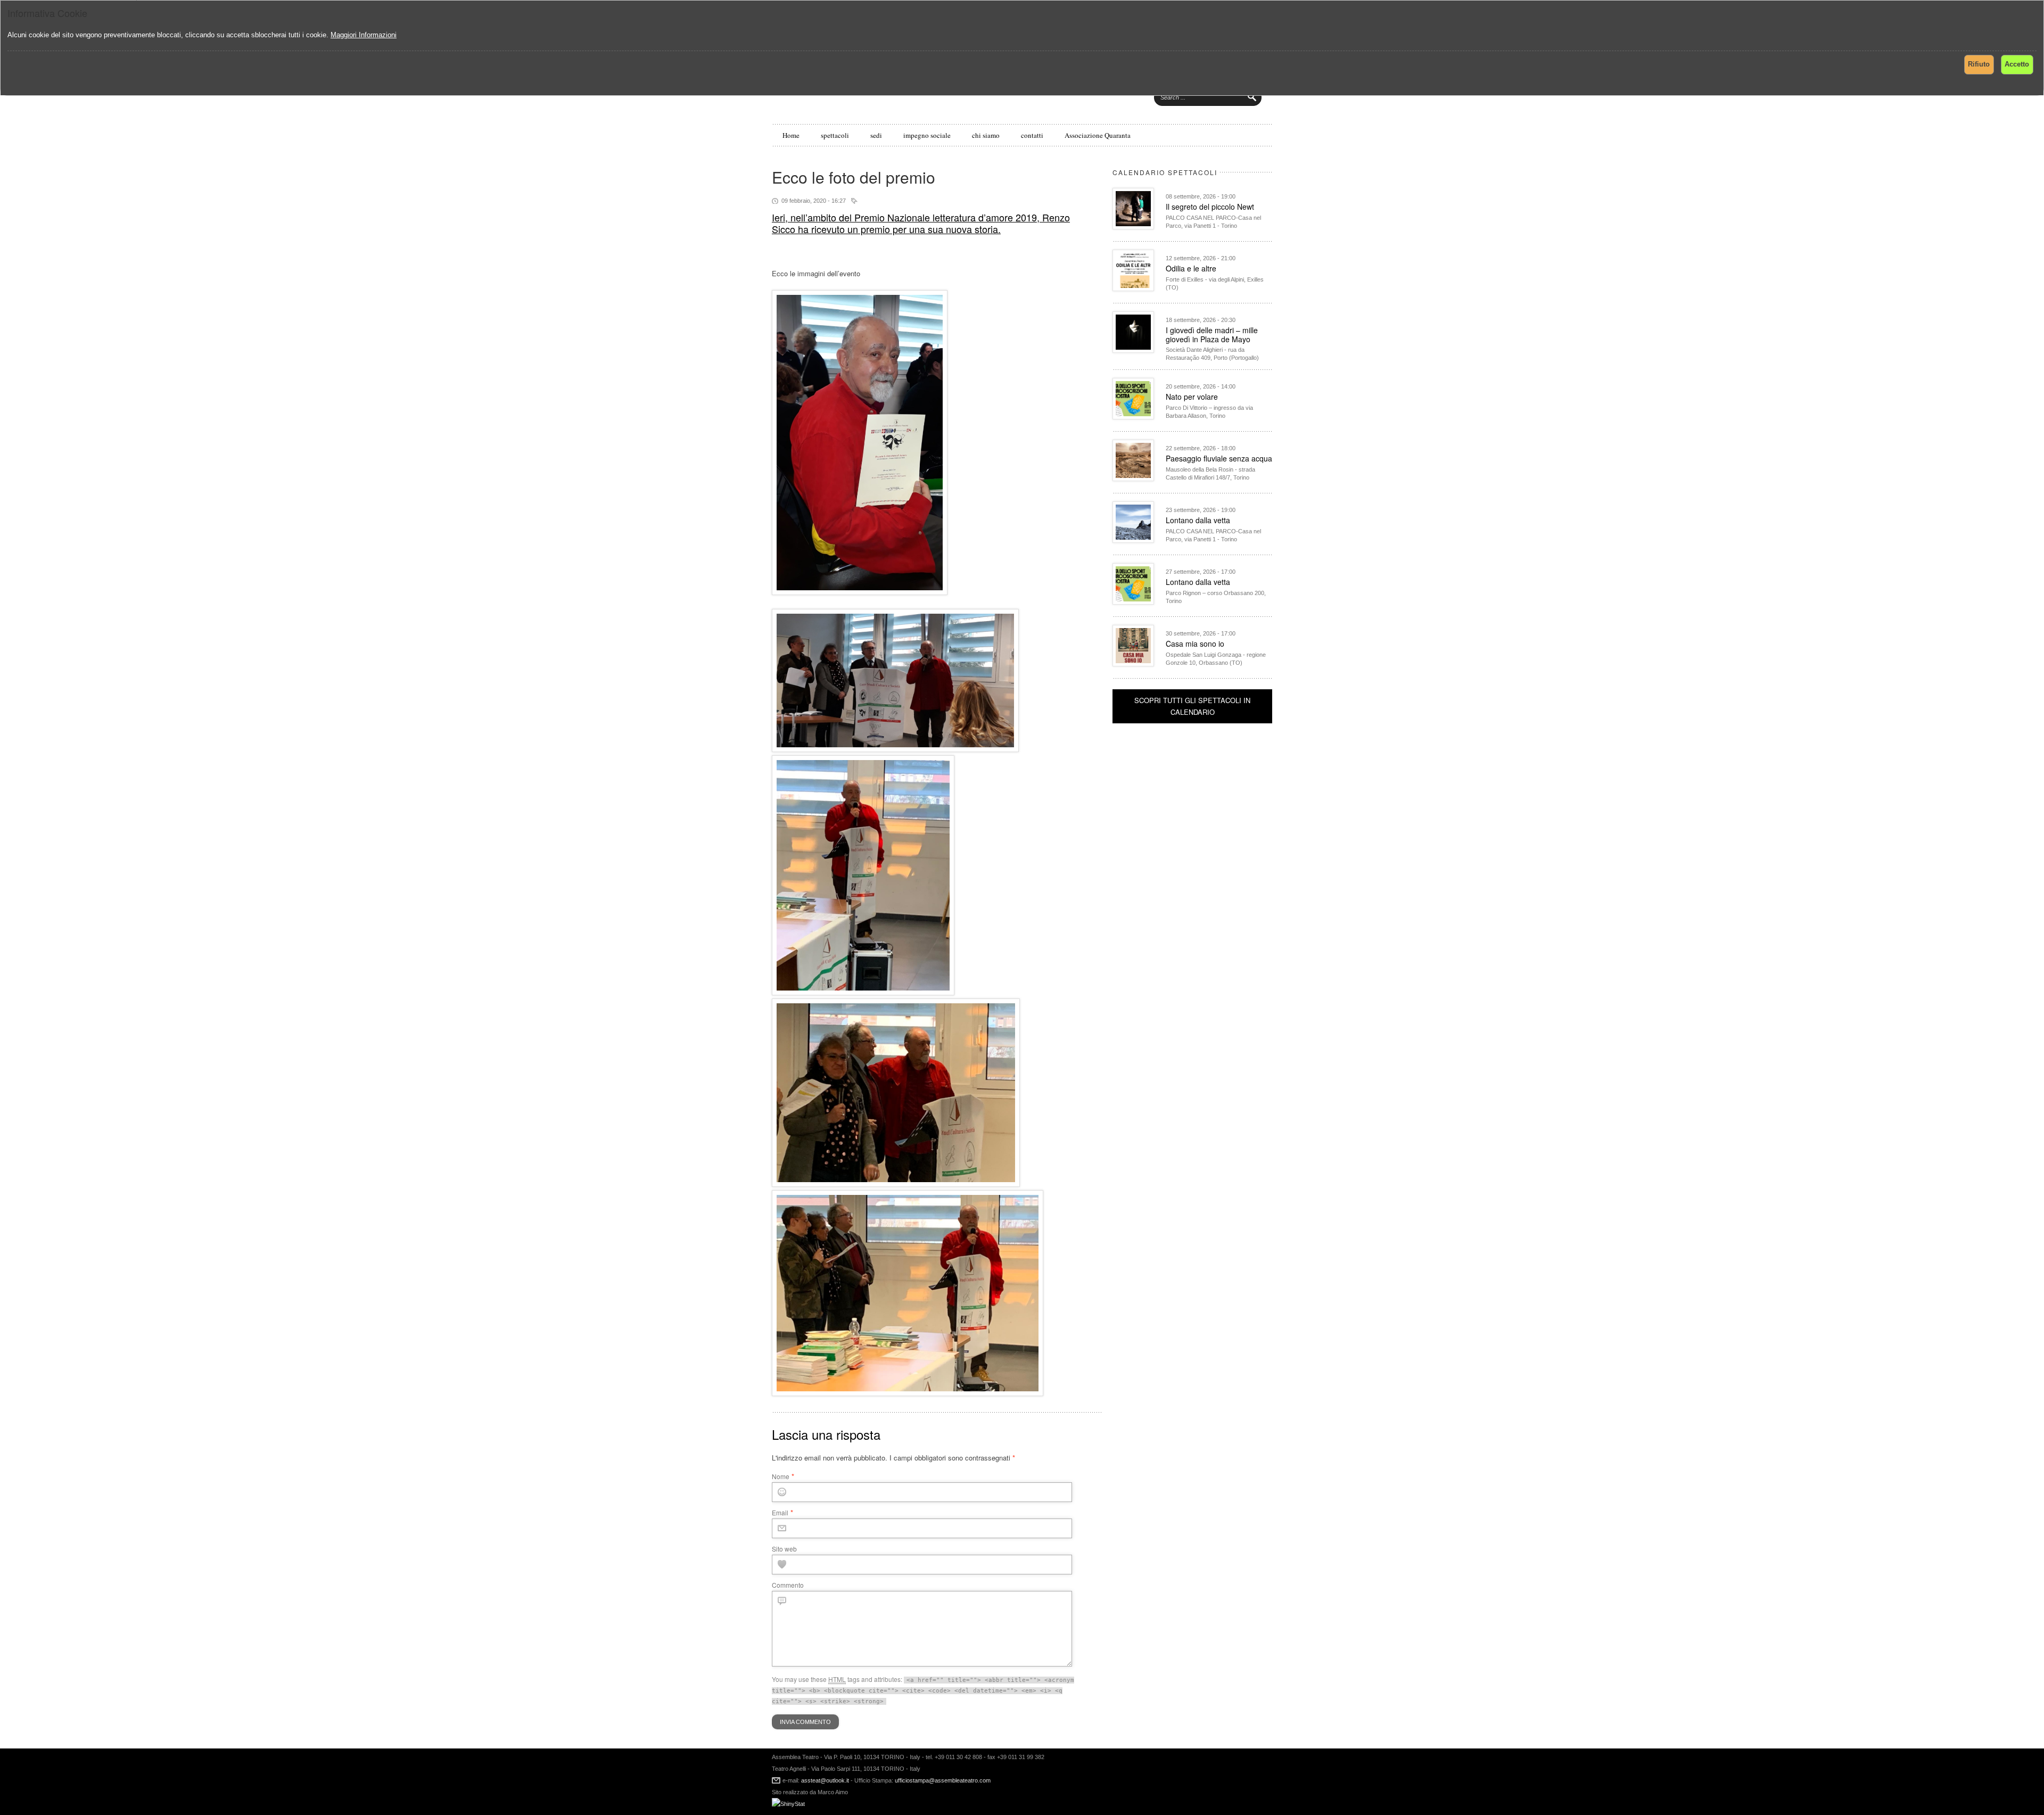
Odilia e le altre (1191, 268)
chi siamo (986, 135)
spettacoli (835, 135)
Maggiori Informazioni (364, 35)
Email (780, 1512)
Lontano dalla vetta (1198, 520)
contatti (1032, 135)
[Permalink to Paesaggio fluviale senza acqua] (1133, 478)
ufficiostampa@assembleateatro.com (942, 1780)
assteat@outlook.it (825, 1780)
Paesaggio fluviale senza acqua (1219, 458)
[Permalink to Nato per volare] (1133, 416)
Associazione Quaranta (1098, 135)
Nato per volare (1192, 397)
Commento (788, 1585)
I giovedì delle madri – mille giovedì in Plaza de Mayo (1212, 335)
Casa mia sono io (1195, 643)
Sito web (784, 1549)
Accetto (2017, 64)
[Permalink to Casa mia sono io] (1133, 663)
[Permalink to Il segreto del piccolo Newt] (1133, 226)
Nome (781, 1476)
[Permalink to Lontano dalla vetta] (1133, 540)
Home (791, 135)
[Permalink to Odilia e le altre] (1133, 288)
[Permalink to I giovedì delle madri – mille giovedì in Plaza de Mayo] (1133, 350)
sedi (876, 135)
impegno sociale (927, 135)
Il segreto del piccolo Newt (1210, 207)
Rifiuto (1979, 64)
